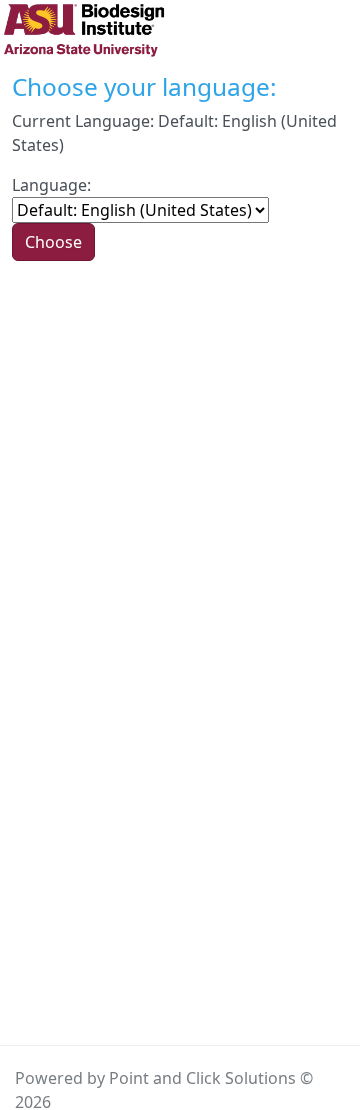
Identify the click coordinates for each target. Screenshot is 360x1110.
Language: (51, 185)
